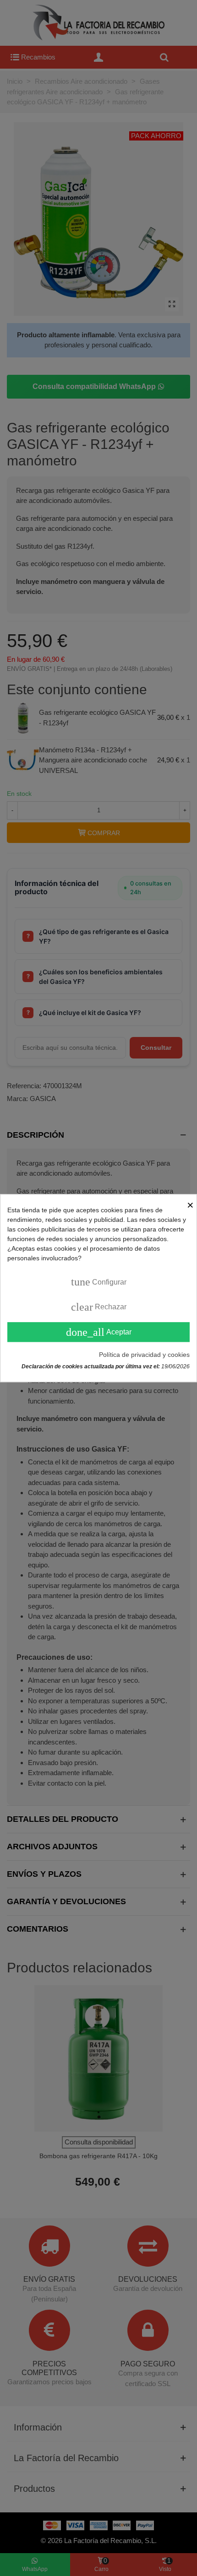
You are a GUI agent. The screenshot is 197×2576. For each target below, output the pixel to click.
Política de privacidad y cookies (144, 1355)
